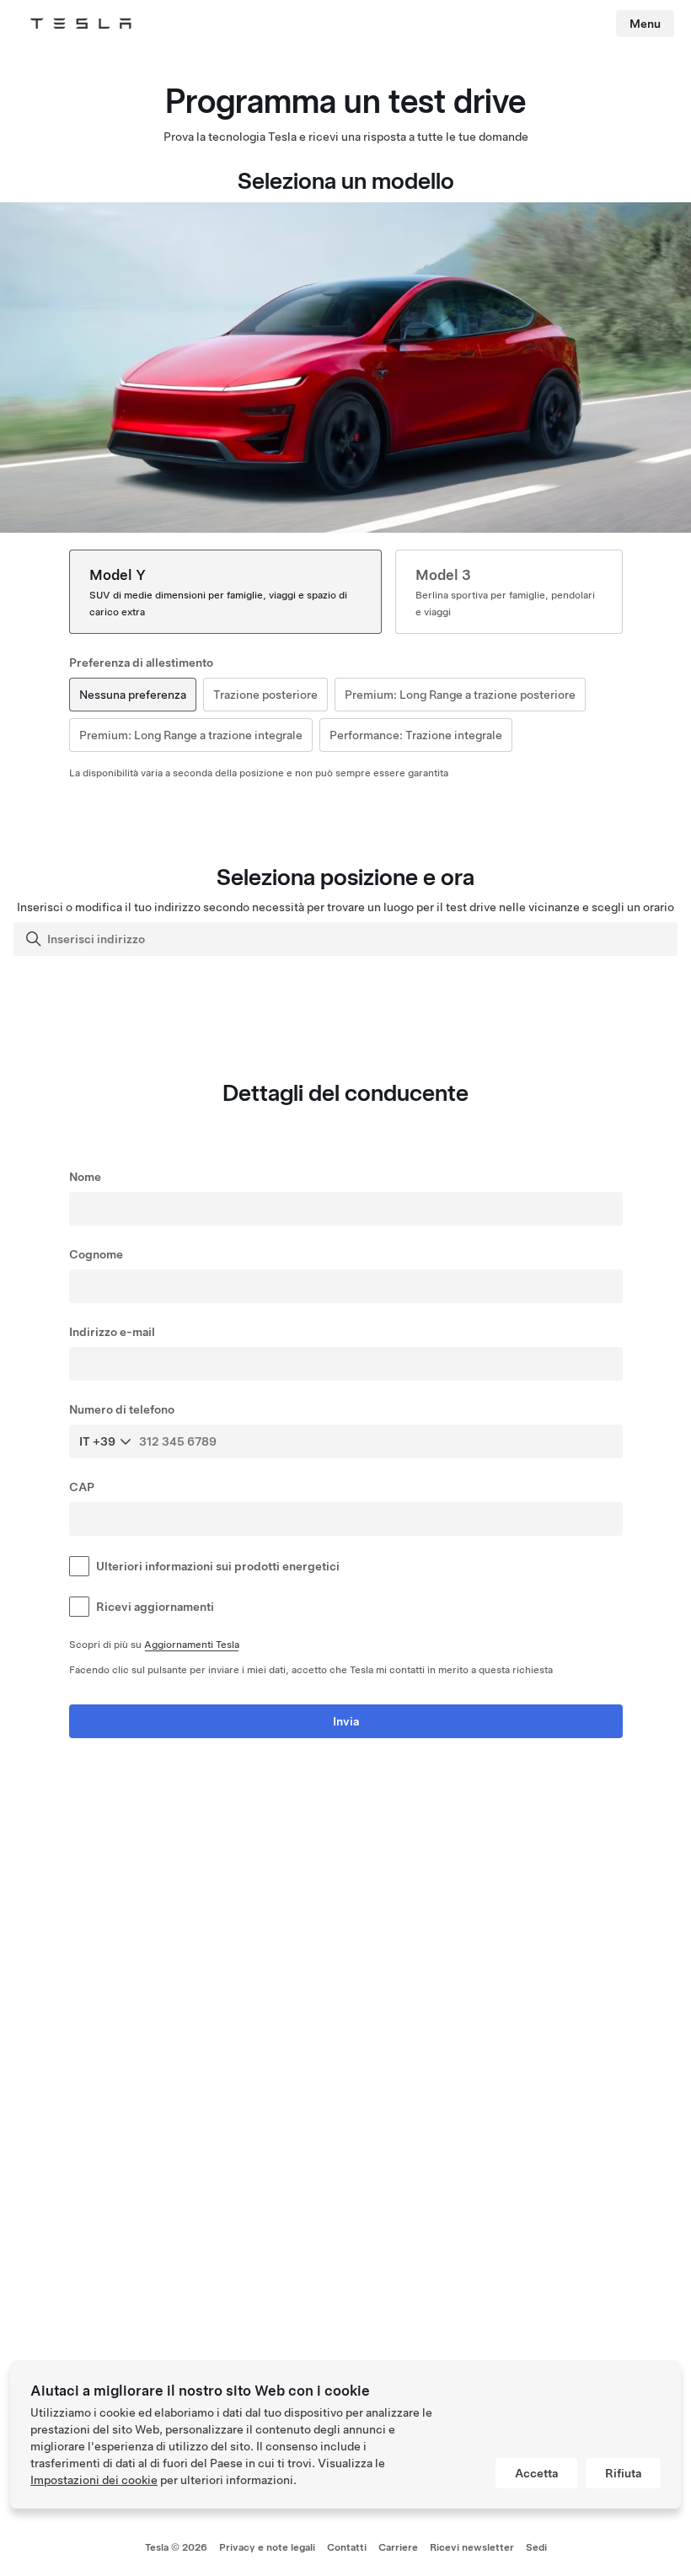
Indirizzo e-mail (112, 1332)
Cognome (96, 1254)
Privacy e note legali (267, 2547)
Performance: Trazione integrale (416, 735)
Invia (346, 1721)
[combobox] (347, 939)
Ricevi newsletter (472, 2547)
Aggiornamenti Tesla (192, 1645)
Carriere (398, 2547)
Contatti (347, 2547)
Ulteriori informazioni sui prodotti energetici (218, 1566)
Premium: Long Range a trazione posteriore (460, 695)
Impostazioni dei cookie (94, 2480)
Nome (85, 1177)
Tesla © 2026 (176, 2547)
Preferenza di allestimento (141, 663)
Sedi (536, 2547)
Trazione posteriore (265, 695)
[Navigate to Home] (81, 24)
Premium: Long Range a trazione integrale (191, 735)
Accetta (536, 2473)
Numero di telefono (122, 1409)
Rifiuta (623, 2473)
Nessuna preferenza (133, 695)
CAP (82, 1487)
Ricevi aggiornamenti (155, 1607)
